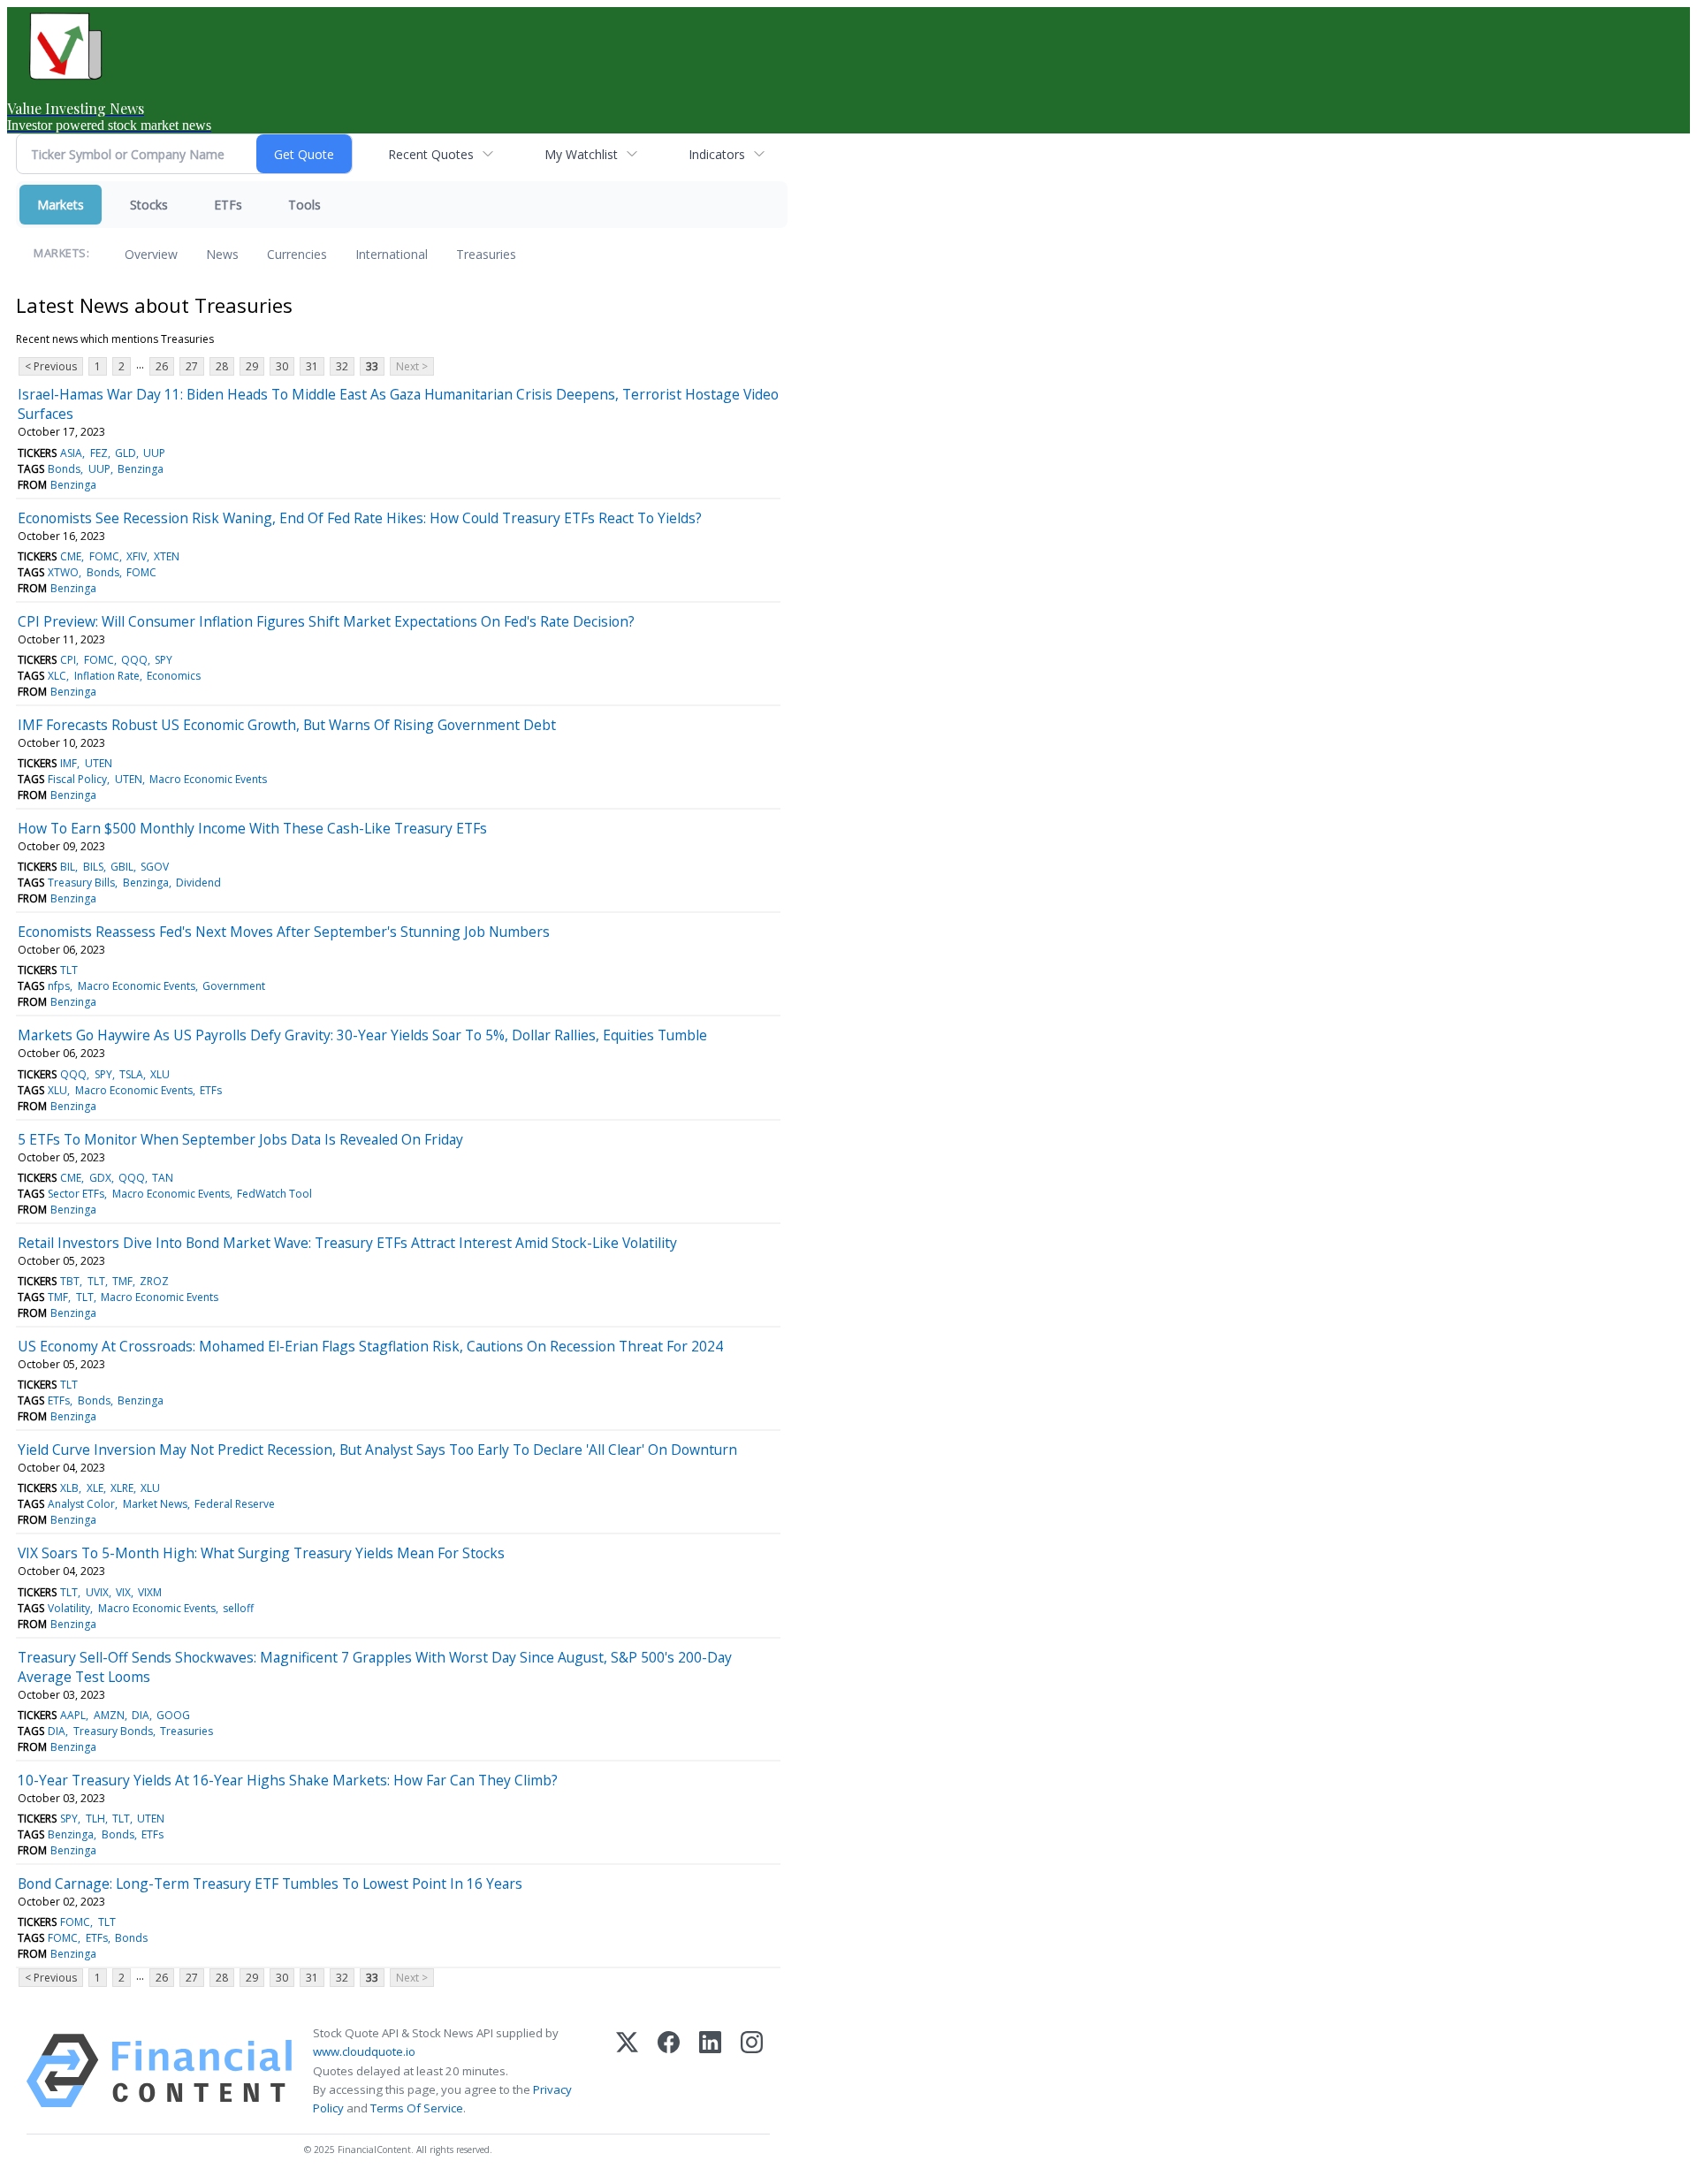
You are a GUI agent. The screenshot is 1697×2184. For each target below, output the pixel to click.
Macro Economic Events (208, 779)
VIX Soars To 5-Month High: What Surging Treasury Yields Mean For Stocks (261, 1553)
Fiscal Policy (77, 779)
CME (71, 556)
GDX (100, 1178)
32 (342, 366)
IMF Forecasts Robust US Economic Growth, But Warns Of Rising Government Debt (287, 725)
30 (282, 366)
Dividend (198, 883)
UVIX (97, 1592)
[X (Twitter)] (627, 2071)
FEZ (99, 453)
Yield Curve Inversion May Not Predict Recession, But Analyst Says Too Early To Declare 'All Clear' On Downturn (377, 1450)
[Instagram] (752, 2071)
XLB (69, 1488)
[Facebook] (669, 2071)
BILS (93, 867)
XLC (57, 676)
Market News (155, 1504)
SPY (164, 660)
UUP (154, 453)
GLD (126, 453)
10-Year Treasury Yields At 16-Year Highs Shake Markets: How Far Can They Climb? (288, 1780)
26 (162, 366)
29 (252, 366)
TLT (69, 970)
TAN (163, 1178)
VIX (123, 1592)
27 (192, 366)
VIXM (150, 1592)
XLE (95, 1488)
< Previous (51, 366)
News (222, 254)
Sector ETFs (76, 1194)
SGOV (155, 867)
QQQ (134, 660)
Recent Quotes (431, 154)
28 (222, 366)
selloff (238, 1608)
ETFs (228, 205)
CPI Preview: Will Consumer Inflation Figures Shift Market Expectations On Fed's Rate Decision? (326, 621)
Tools (304, 205)
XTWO (63, 572)
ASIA (71, 453)
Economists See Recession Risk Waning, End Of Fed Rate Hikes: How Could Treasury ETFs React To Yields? (360, 518)
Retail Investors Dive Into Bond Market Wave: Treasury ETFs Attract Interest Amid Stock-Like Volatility (347, 1243)
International (392, 254)
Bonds (64, 469)
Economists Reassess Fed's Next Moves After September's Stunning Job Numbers (284, 932)
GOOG (173, 1715)
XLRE (122, 1488)
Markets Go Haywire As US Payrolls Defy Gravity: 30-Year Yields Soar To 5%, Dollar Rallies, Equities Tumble (362, 1035)
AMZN (109, 1715)
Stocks (149, 205)
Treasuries (486, 254)
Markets (61, 205)
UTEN (99, 763)
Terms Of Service (417, 2108)
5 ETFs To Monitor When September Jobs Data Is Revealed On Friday (240, 1139)
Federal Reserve (235, 1504)
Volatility (69, 1608)
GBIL (122, 867)
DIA (141, 1715)
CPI (68, 660)
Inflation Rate (107, 676)
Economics (174, 676)
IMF (68, 763)
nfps (59, 986)
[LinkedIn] (710, 2071)
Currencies (297, 254)
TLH (95, 1819)
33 (372, 366)
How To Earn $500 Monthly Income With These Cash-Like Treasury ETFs (252, 828)
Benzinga (141, 469)
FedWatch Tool (274, 1194)
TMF (122, 1281)
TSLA (131, 1074)
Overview (151, 254)
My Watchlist (581, 154)
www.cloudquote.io (364, 2051)
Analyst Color (81, 1504)
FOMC (104, 556)
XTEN (167, 556)
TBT (70, 1281)
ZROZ (154, 1281)
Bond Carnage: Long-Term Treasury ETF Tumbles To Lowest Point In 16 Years (270, 1883)
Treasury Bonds (113, 1731)
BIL (68, 867)
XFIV (137, 556)
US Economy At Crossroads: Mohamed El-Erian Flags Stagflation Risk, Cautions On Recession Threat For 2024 (370, 1346)
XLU (160, 1074)
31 (312, 366)
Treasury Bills (81, 883)
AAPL (73, 1715)
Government (234, 986)
